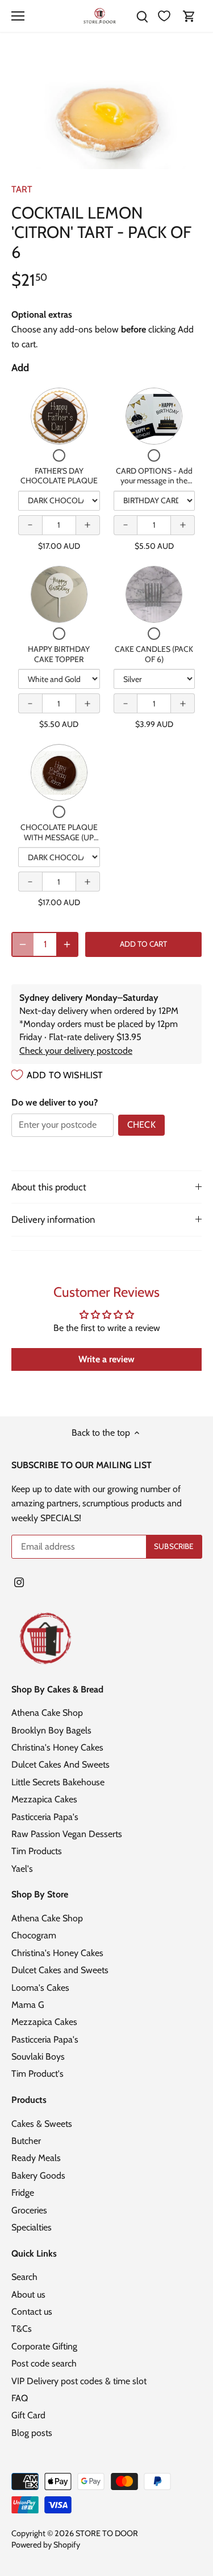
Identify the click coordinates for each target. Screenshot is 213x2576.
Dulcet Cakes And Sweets (60, 1764)
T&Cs (22, 2329)
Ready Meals (36, 2158)
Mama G (28, 2005)
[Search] (142, 16)
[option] (106, 112)
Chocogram (34, 1935)
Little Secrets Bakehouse (58, 1782)
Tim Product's (37, 2074)
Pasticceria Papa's (45, 1817)
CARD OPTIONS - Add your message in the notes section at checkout (154, 486)
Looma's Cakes (40, 1988)
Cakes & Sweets (42, 2124)
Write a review (106, 1359)
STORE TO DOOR (107, 2533)
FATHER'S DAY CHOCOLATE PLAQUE (59, 476)
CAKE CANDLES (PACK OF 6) (154, 654)
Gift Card (28, 2415)
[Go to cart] (189, 16)
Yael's (22, 1869)
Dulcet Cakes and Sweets (60, 1970)
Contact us (32, 2312)
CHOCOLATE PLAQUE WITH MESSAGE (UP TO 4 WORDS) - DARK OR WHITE (59, 842)
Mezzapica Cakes (44, 1799)
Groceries (29, 2210)
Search (24, 2277)
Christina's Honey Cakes (57, 1747)
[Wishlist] (164, 16)
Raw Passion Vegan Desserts (67, 1834)
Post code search (44, 2363)
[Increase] (67, 944)
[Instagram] (19, 1581)
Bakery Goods (38, 2176)
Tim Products (37, 1851)
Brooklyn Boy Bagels (51, 1730)
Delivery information (53, 1219)
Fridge (23, 2193)
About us (28, 2294)
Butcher (26, 2141)
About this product (49, 1187)
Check (141, 1125)
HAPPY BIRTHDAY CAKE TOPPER (59, 654)
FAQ (20, 2398)
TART (22, 189)
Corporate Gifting (44, 2346)
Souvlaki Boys (38, 2057)
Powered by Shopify (46, 2545)
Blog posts (32, 2433)
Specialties (32, 2227)
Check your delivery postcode (76, 1051)
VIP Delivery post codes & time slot (79, 2381)
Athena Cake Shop (47, 1713)
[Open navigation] (18, 16)
